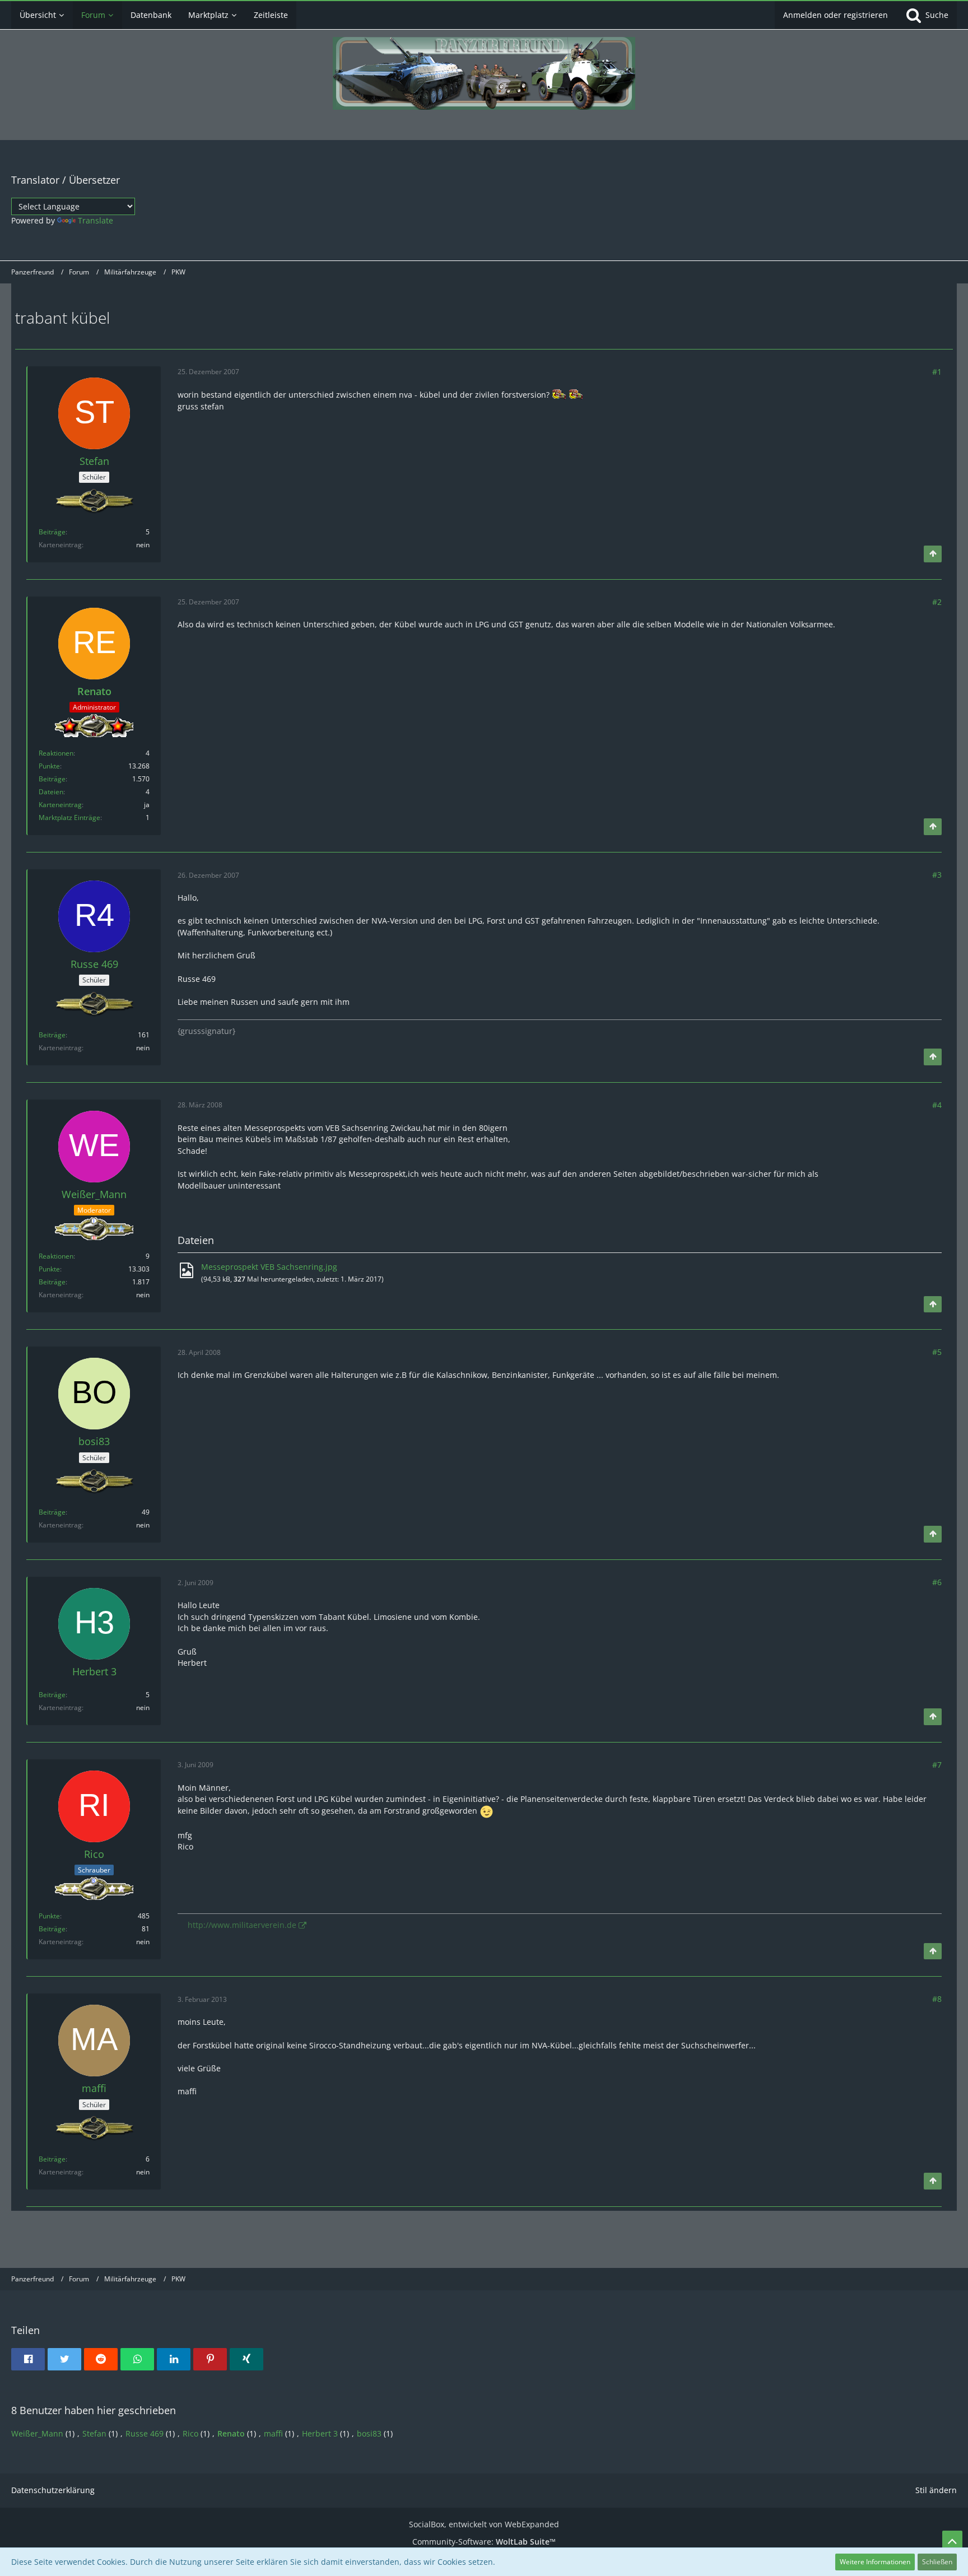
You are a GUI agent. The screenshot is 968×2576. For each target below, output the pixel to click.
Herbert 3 (320, 2433)
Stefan (94, 2433)
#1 (937, 372)
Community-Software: (484, 2542)
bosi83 (369, 2433)
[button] (28, 2359)
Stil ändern (936, 2490)
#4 (937, 1105)
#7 (937, 1765)
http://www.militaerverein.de (242, 1925)
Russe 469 (145, 2433)
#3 (937, 875)
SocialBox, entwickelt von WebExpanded (484, 2524)
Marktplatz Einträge (69, 817)
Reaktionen (56, 753)
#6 (937, 1582)
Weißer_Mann (37, 2433)
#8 (937, 1999)
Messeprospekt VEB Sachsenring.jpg (269, 1267)
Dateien (51, 792)
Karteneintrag (60, 805)
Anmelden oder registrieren (836, 15)
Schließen (937, 2562)
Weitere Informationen (875, 2562)
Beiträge (52, 532)
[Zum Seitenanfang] (933, 554)
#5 (937, 1352)
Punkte (49, 766)
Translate (96, 220)
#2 (937, 602)
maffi (273, 2433)
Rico (190, 2433)
